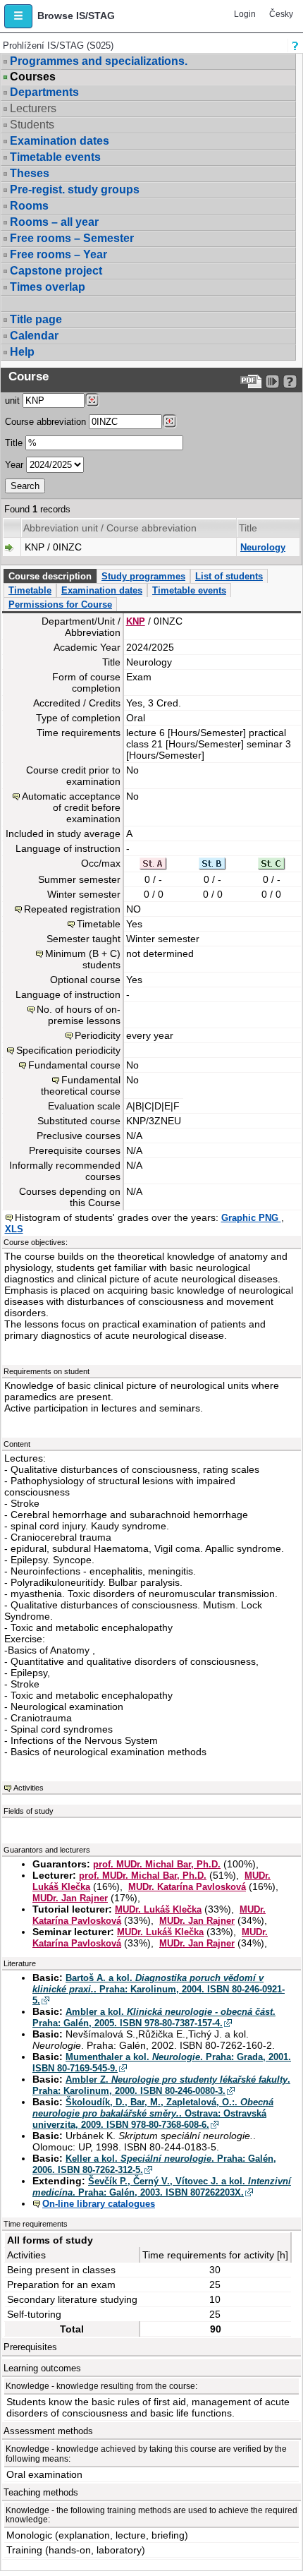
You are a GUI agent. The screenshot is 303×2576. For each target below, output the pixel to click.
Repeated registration (72, 909)
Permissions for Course (60, 604)
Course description (50, 576)
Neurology (263, 547)
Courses (33, 77)
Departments (44, 92)
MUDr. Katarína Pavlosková (187, 1887)
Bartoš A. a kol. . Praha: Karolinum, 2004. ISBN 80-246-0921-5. (159, 1989)
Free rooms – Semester (72, 238)
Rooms (29, 206)
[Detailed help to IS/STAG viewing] (290, 381)
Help (22, 352)
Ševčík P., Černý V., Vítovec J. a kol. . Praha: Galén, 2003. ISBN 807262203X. (162, 2187)
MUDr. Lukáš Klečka (158, 1909)
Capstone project (56, 271)
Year (14, 465)
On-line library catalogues (99, 2204)
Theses (30, 173)
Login (245, 14)
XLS (14, 1229)
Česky (281, 14)
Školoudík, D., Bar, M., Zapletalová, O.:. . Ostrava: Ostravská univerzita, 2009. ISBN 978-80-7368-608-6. (153, 2113)
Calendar (34, 336)
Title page (36, 319)
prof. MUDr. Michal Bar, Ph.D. (157, 1864)
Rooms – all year (54, 222)
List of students (229, 576)
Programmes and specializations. (99, 61)
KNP (136, 621)
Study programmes (143, 576)
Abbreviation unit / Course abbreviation (110, 528)
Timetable (30, 590)
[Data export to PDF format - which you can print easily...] (251, 381)
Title (14, 443)
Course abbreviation (45, 422)
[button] (18, 16)
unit (12, 401)
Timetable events (55, 157)
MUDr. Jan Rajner (70, 1898)
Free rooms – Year (58, 254)
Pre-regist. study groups (75, 189)
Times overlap (48, 287)
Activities (29, 1788)
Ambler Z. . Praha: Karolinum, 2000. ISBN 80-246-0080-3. (161, 2085)
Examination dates (60, 141)
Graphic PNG (251, 1218)
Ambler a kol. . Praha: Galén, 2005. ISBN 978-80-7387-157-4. (154, 2017)
